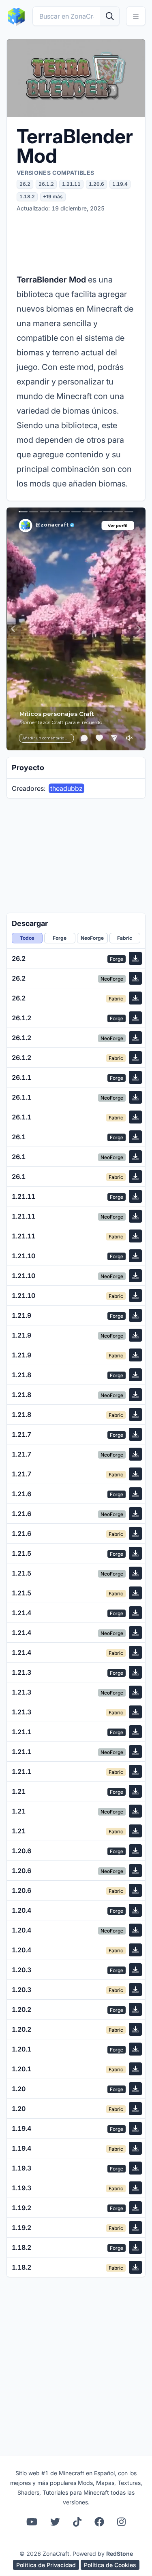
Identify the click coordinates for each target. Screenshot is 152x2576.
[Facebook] (99, 2522)
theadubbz (66, 788)
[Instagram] (121, 2522)
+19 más (53, 196)
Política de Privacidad (46, 2565)
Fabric (125, 938)
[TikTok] (77, 2522)
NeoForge (92, 938)
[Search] (109, 16)
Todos (27, 938)
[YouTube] (32, 2522)
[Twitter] (55, 2522)
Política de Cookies (110, 2565)
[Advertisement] (76, 242)
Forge (60, 938)
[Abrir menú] (136, 16)
